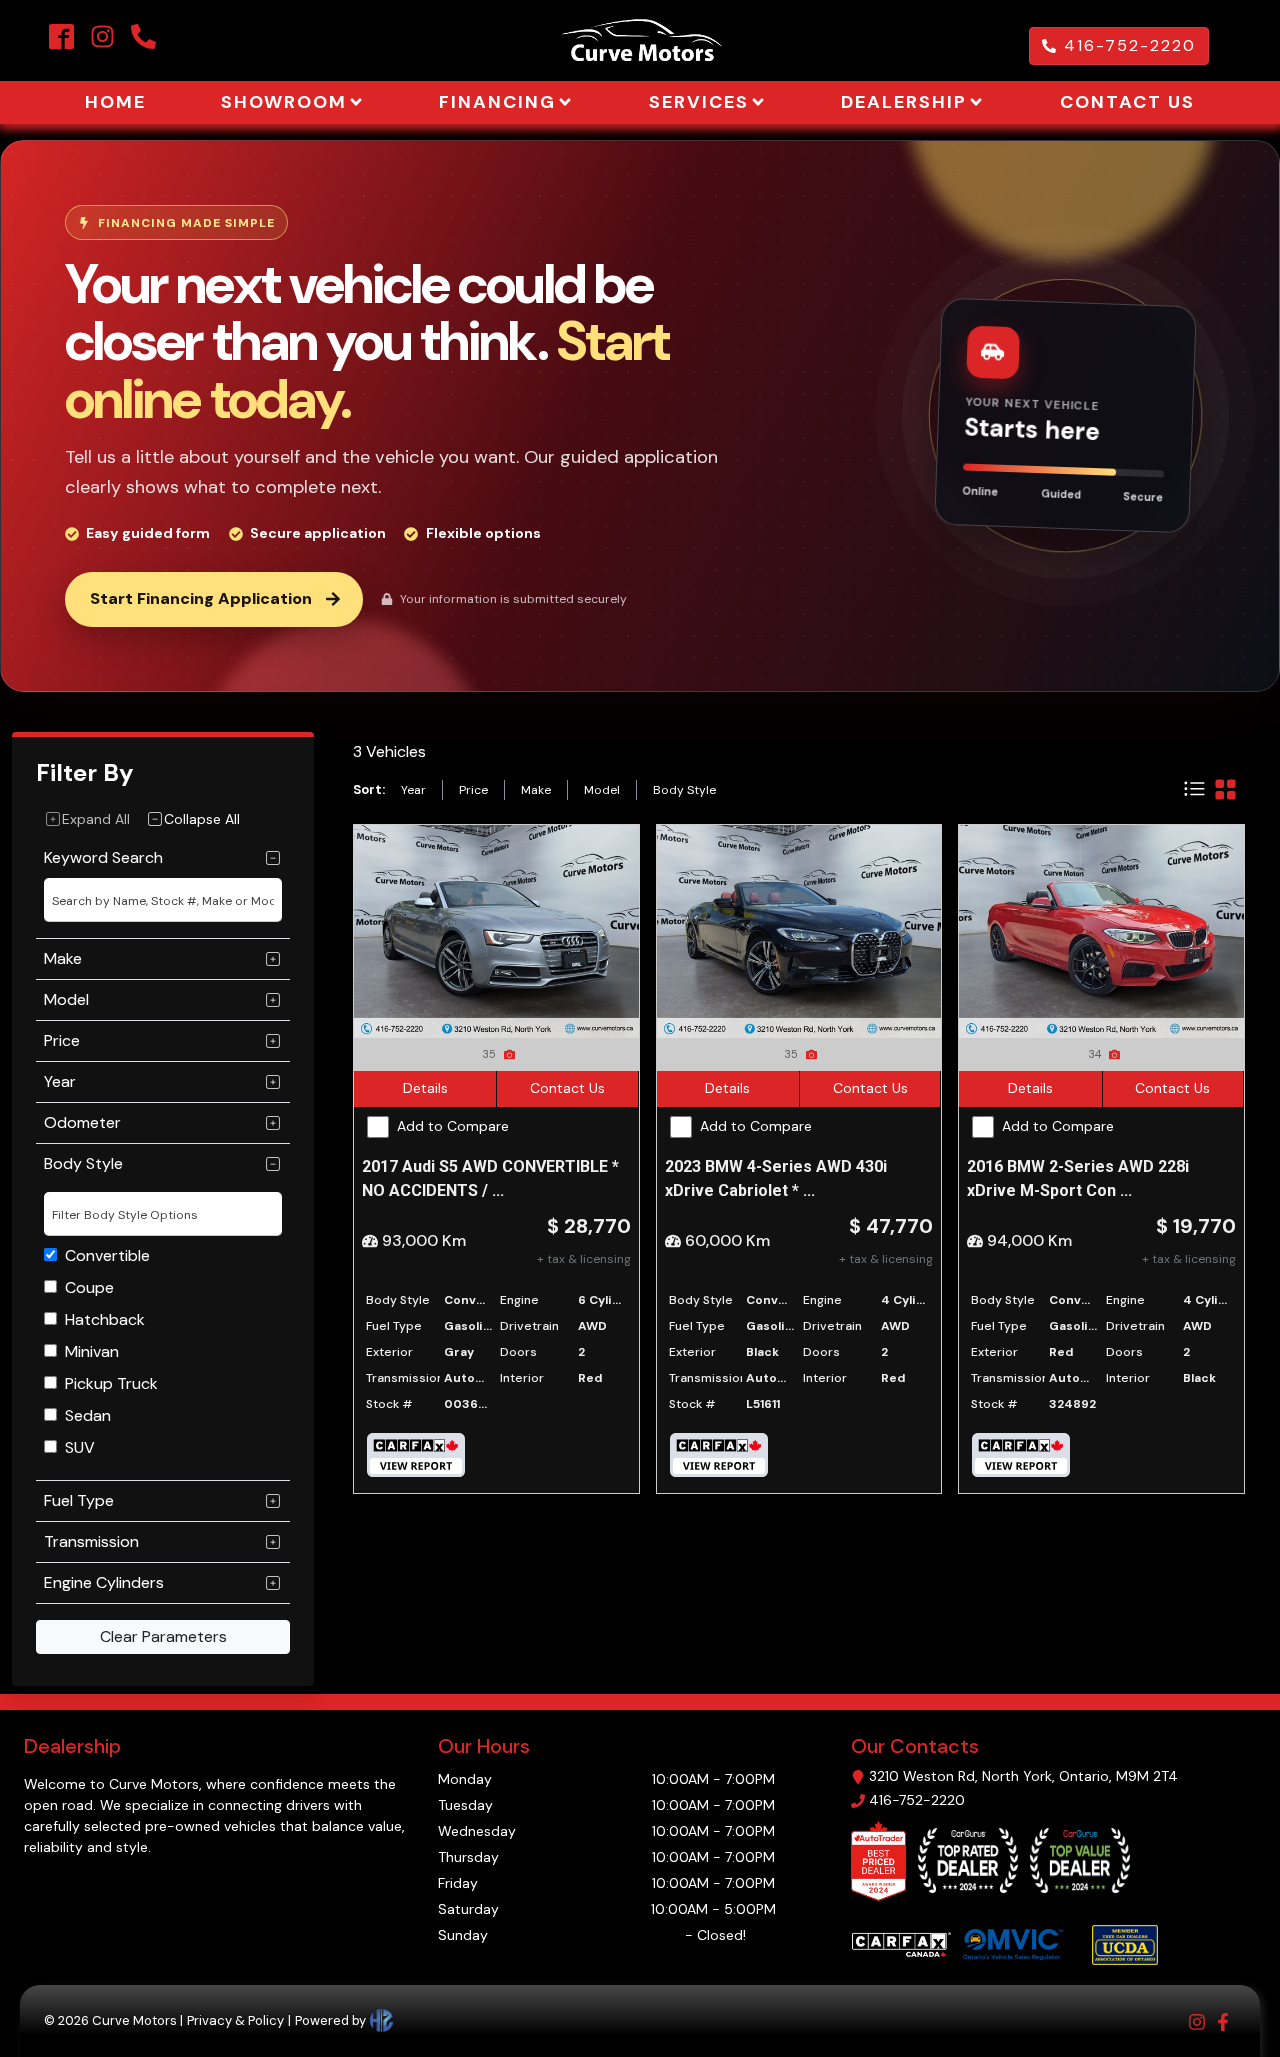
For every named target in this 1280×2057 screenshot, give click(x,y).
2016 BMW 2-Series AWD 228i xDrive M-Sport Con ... (1078, 1178)
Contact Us (567, 1088)
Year (413, 790)
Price (473, 790)
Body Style (684, 790)
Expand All (96, 819)
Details (425, 1088)
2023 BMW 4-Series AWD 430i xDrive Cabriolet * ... (776, 1178)
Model (602, 790)
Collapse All (202, 819)
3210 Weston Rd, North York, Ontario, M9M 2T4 (1023, 1776)
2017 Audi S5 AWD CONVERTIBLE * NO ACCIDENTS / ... (490, 1178)
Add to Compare (453, 1126)
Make (536, 790)
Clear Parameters (163, 1636)
